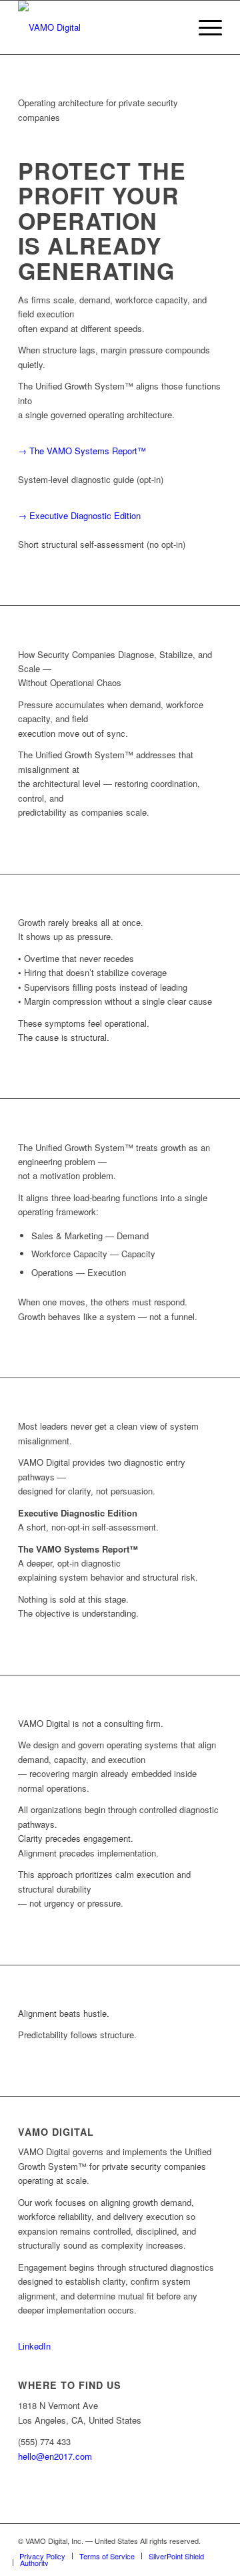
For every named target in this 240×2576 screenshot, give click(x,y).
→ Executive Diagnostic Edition (79, 515)
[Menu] (204, 27)
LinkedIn (34, 2346)
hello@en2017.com (55, 2456)
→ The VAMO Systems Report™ (82, 451)
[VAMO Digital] (100, 27)
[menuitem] (204, 27)
